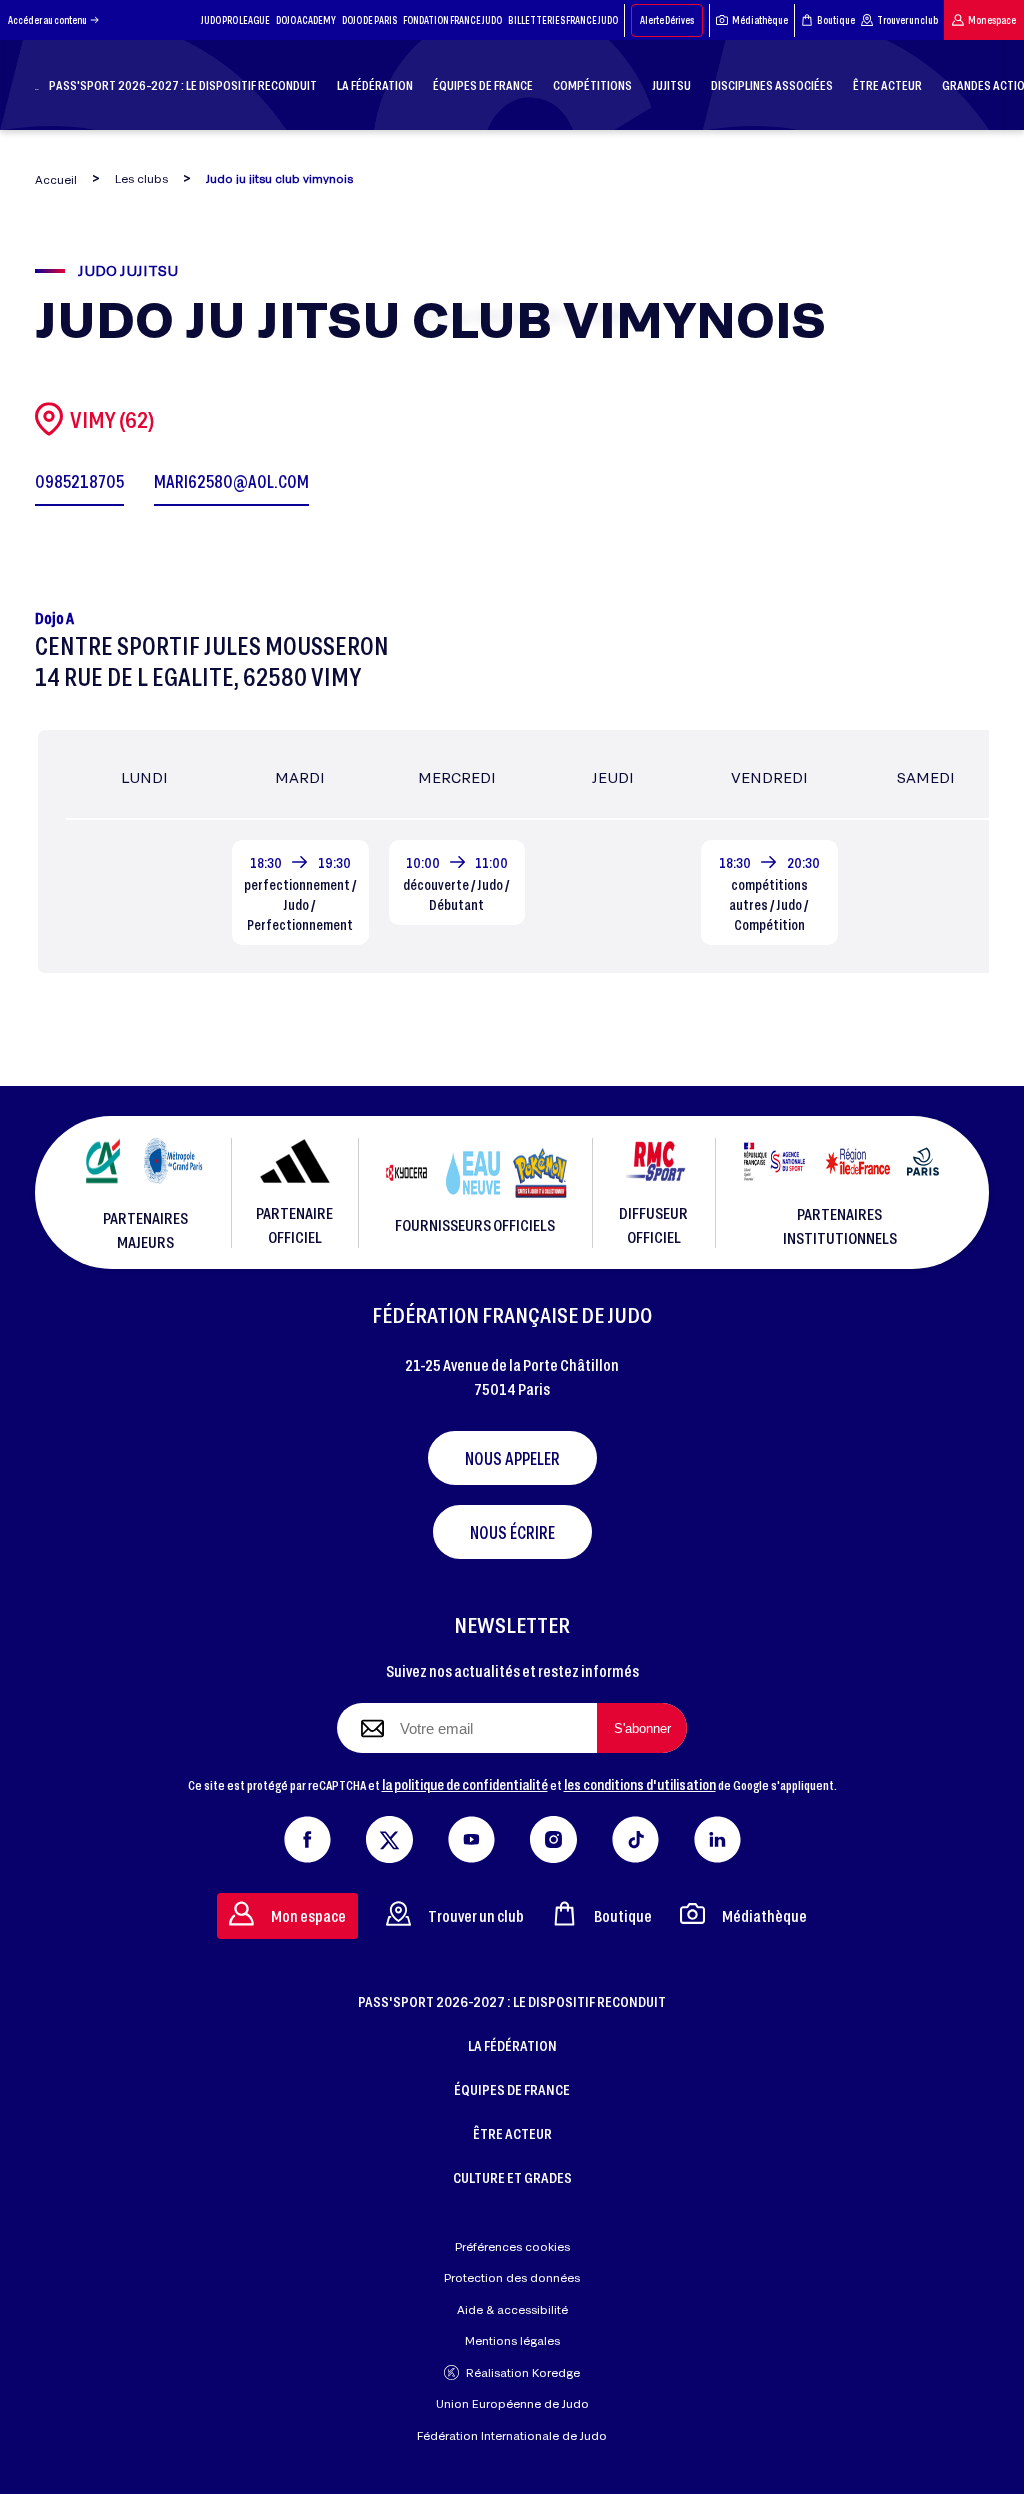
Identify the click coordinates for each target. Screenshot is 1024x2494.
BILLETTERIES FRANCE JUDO (563, 20)
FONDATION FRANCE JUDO (452, 20)
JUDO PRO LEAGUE (235, 20)
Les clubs (141, 178)
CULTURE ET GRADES (512, 2177)
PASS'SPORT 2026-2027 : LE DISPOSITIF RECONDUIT (512, 2001)
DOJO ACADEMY (306, 20)
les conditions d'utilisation (640, 1784)
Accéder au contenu (47, 20)
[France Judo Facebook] (307, 1835)
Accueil (56, 179)
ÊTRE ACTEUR (512, 2133)
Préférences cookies (512, 2246)
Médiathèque (760, 20)
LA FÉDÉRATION (512, 2045)
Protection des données (512, 2277)
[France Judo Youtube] (471, 1835)
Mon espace (992, 20)
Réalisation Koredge (523, 2372)
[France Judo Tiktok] (635, 1835)
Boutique (836, 20)
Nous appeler (512, 1458)
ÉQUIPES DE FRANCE (512, 2089)
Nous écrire (512, 1532)
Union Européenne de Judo (512, 2403)
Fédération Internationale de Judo (512, 2435)
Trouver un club (907, 20)
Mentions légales (512, 2340)
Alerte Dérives (667, 20)
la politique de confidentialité (465, 1784)
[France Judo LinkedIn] (717, 1835)
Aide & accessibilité (512, 2309)
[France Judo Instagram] (553, 1835)
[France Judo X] (389, 1835)
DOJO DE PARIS (369, 20)
